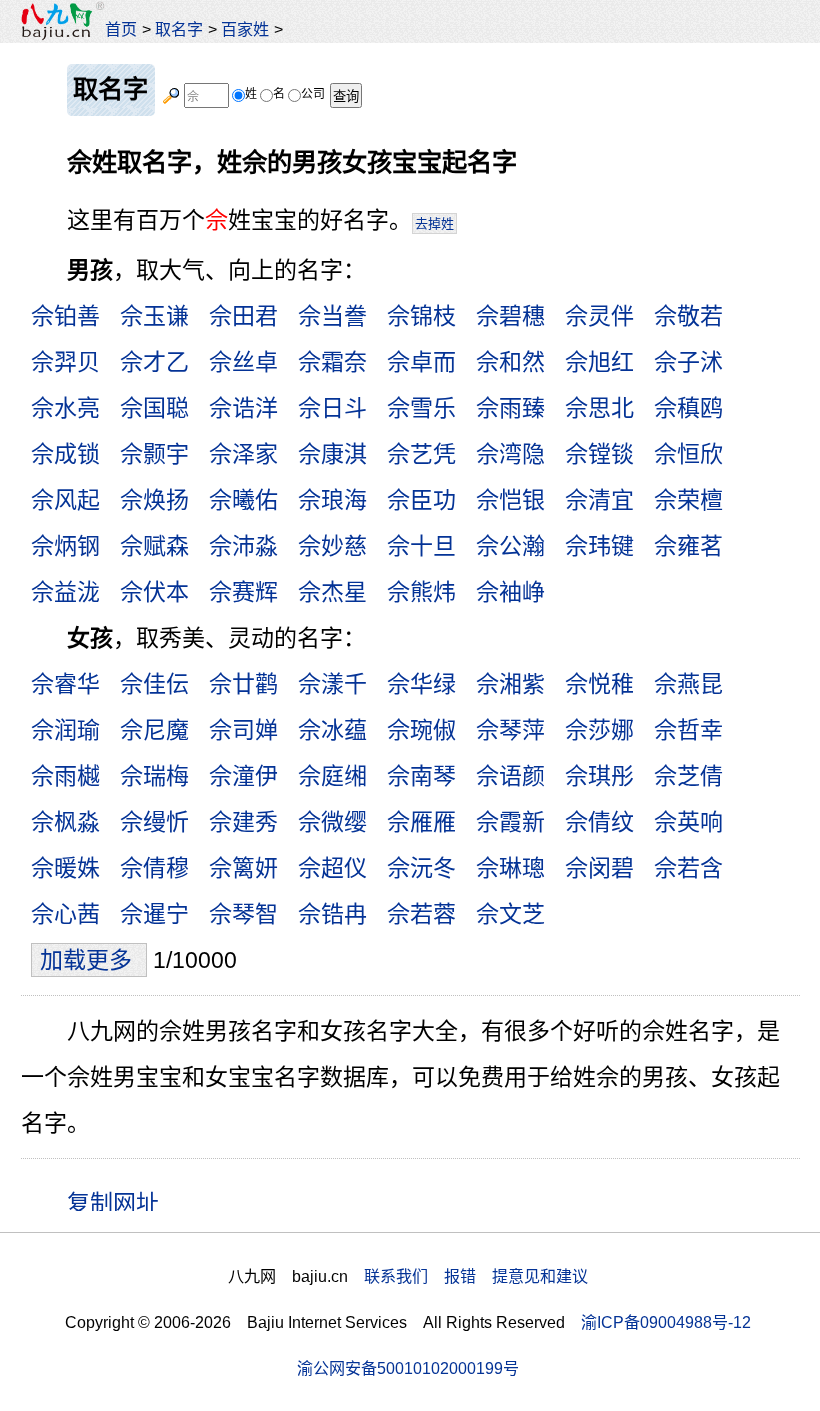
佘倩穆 (154, 868)
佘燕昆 (688, 684)
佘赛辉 (243, 592)
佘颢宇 (154, 454)
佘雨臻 (510, 408)
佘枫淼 (65, 822)
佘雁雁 (421, 822)
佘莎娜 (599, 730)
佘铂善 (65, 316)
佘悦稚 (599, 684)
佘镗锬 (599, 454)
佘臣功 (421, 500)
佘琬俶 (421, 730)
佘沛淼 (243, 546)
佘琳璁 (510, 868)
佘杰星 (332, 592)
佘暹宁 (154, 914)
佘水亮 (65, 408)
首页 (121, 29)
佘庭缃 (332, 776)
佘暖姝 (65, 868)
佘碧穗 (510, 316)
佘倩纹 (599, 822)
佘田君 (243, 316)
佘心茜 (65, 914)
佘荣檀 (688, 500)
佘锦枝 (421, 316)
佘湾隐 (510, 454)
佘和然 (510, 362)
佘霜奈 (332, 362)
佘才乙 (154, 362)
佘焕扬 (154, 500)
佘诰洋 (243, 408)
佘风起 (65, 500)
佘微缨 (332, 822)
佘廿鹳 (243, 684)
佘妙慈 (332, 546)
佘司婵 (243, 730)
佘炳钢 (65, 546)
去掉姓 (434, 223)
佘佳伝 (154, 684)
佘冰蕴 (332, 730)
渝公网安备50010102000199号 (408, 1368)
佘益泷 (65, 592)
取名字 (179, 29)
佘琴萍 (510, 730)
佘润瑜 (65, 730)
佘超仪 (332, 868)
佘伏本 (154, 592)
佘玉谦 (154, 316)
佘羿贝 (65, 362)
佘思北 (599, 408)
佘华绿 (421, 684)
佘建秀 (243, 822)
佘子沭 (688, 362)
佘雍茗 (688, 546)
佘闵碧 (599, 868)
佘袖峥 (510, 592)
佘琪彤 (599, 776)
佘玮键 (599, 546)
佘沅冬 (421, 868)
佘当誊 (332, 316)
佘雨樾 (65, 776)
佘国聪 (154, 408)
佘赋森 (154, 546)
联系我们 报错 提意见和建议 (476, 1276)
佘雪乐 (421, 408)
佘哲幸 (688, 730)
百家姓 (245, 29)
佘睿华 (65, 684)
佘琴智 (243, 914)
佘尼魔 (154, 730)
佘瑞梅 (154, 776)
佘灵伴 (599, 316)
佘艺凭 (421, 454)
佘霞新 (510, 822)
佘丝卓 (243, 362)
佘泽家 (243, 454)
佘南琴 (421, 776)
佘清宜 (599, 500)
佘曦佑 (243, 500)
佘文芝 (510, 914)
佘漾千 (332, 684)
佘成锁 (65, 454)
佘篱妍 (243, 868)
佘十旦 (421, 546)
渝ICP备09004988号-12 (666, 1322)
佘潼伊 (243, 776)
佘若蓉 (421, 914)
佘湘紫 (510, 684)
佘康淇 (332, 454)
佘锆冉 (332, 914)
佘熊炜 (421, 592)
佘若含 (688, 868)
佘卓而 (421, 362)
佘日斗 (332, 408)
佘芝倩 (688, 776)
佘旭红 (599, 362)
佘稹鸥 (688, 408)
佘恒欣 (688, 454)
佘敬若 (688, 316)
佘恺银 (510, 500)
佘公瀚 (510, 546)
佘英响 (688, 822)
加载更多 (89, 960)
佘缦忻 (154, 822)
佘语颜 (510, 776)
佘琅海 (332, 500)
